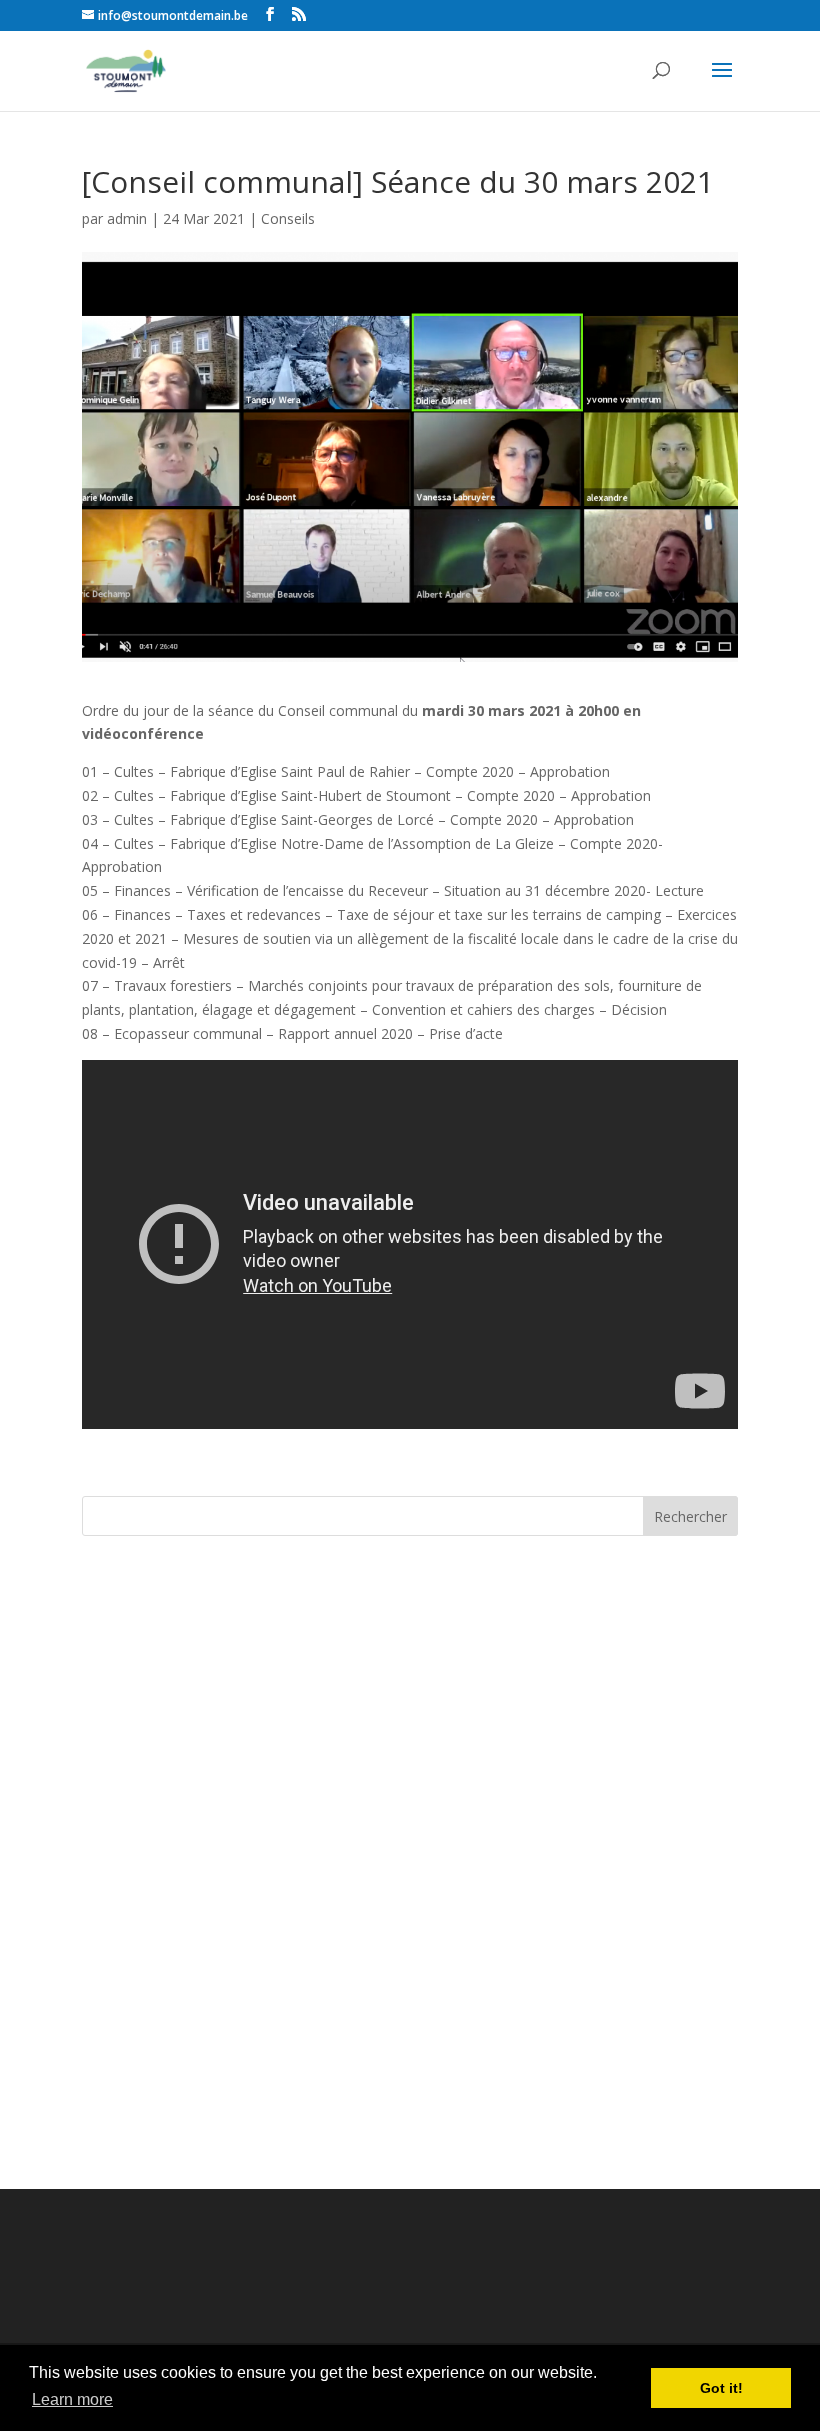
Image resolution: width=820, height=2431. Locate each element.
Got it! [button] (721, 2388)
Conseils (288, 218)
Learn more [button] (72, 2399)
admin (127, 218)
